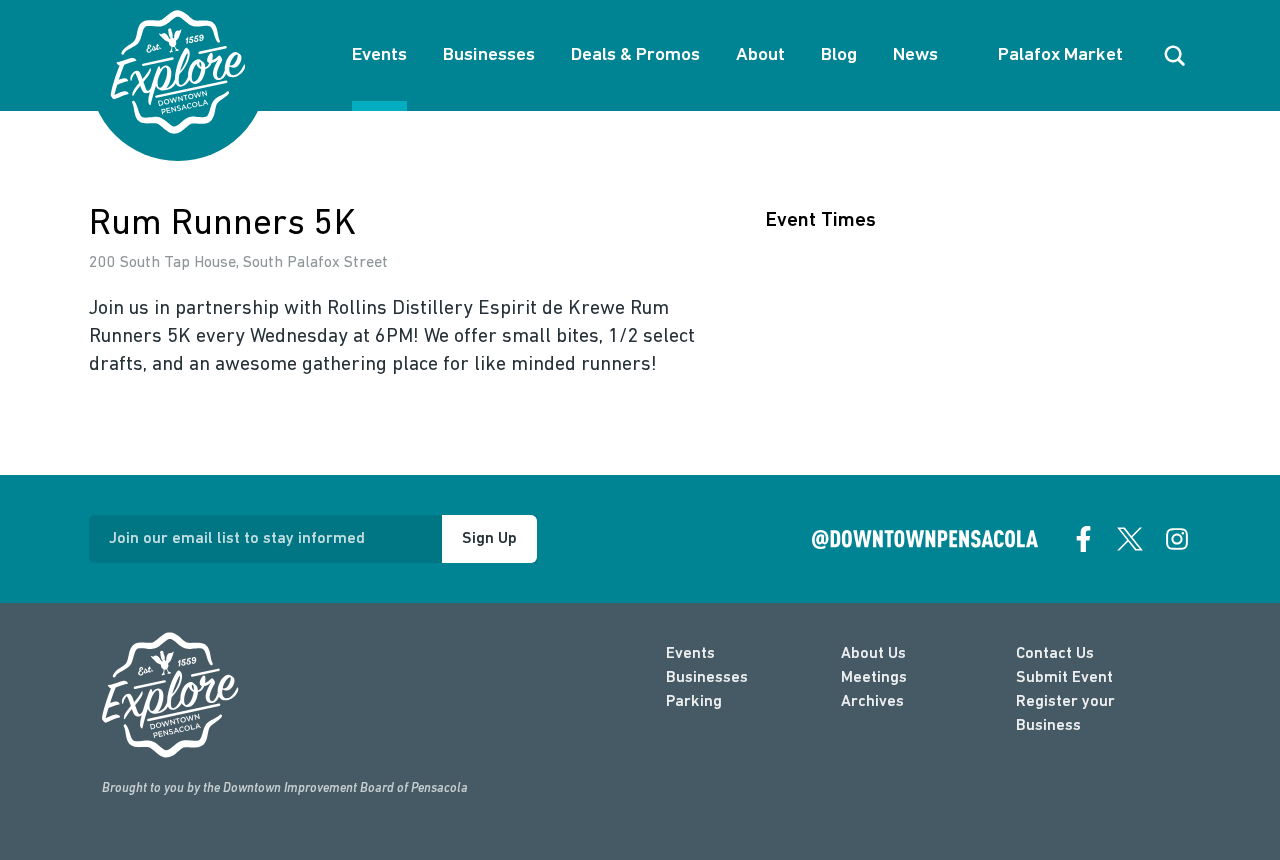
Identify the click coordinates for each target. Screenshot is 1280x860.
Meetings (874, 678)
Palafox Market (1060, 55)
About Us (873, 654)
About (760, 55)
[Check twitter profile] (1130, 539)
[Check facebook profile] (1084, 539)
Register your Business (1065, 714)
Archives (872, 702)
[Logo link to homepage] (178, 72)
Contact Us (1055, 654)
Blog (839, 55)
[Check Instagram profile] (1177, 539)
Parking (694, 702)
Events (379, 55)
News (915, 55)
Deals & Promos (635, 55)
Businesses (489, 55)
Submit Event (1064, 678)
